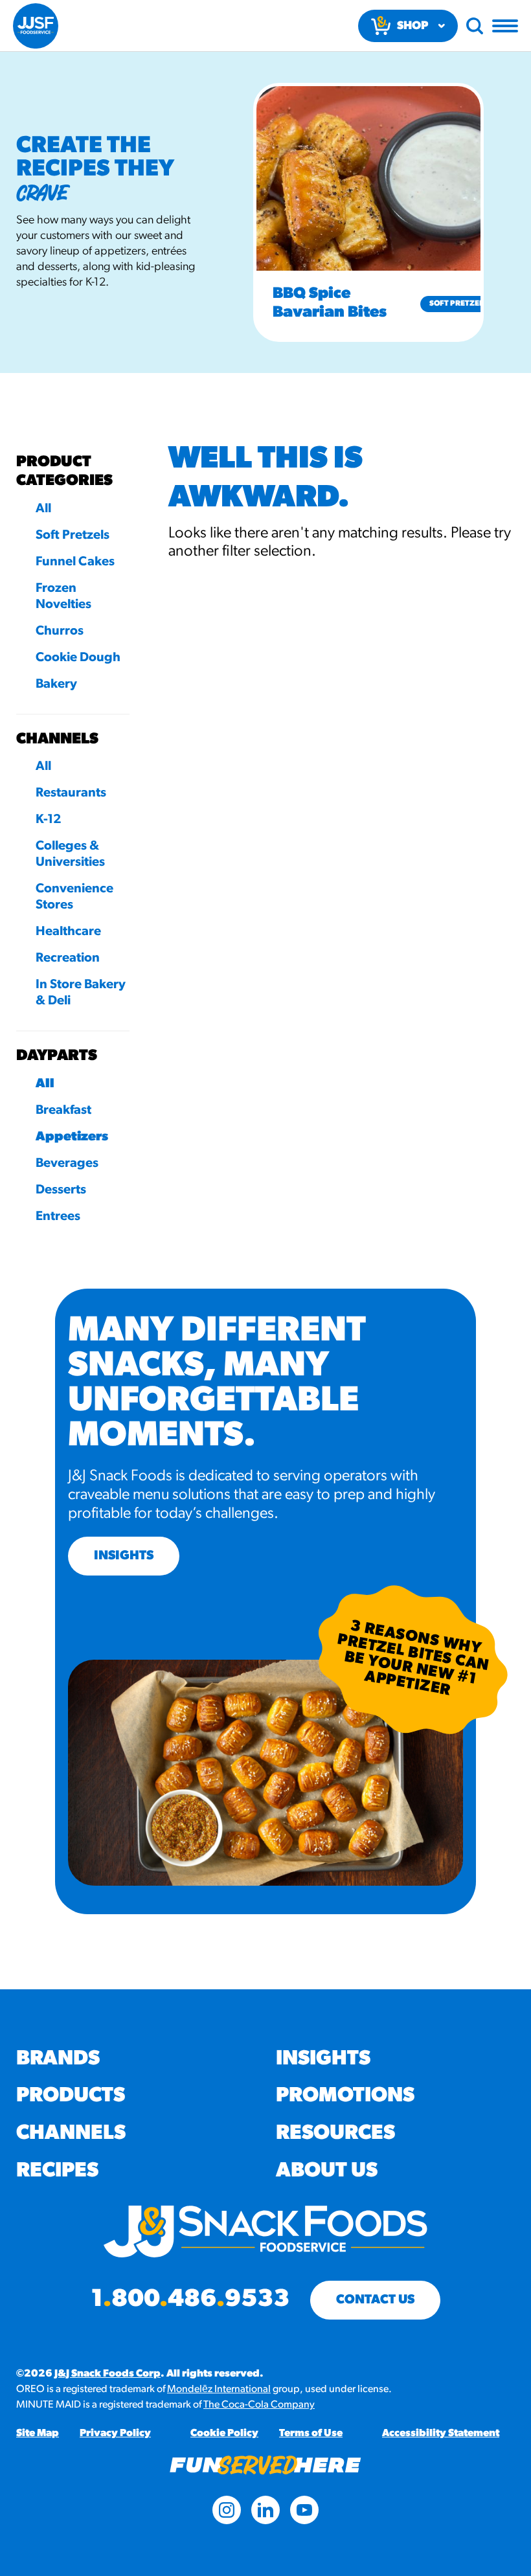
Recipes (57, 2171)
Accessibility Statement (441, 2434)
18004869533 (190, 2300)
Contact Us (375, 2300)
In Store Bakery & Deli (81, 993)
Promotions (345, 2096)
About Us (327, 2171)
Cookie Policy (224, 2434)
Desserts (61, 1190)
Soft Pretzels (458, 304)
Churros (60, 631)
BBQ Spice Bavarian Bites (330, 303)
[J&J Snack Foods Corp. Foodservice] (36, 26)
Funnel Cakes (75, 562)
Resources (335, 2134)
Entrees (58, 1217)
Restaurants (71, 793)
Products (71, 2096)
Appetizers (72, 1137)
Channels (71, 2134)
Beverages (67, 1164)
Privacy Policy (115, 2434)
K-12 (49, 820)
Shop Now (412, 31)
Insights (323, 2059)
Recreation (68, 958)
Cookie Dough (78, 658)
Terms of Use (311, 2434)
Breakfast (63, 1111)
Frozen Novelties (63, 597)
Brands (58, 2059)
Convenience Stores (74, 897)
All (43, 509)
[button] (237, 212)
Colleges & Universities (70, 854)
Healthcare (68, 932)
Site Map (38, 2434)
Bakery (56, 684)
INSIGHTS (124, 1556)
